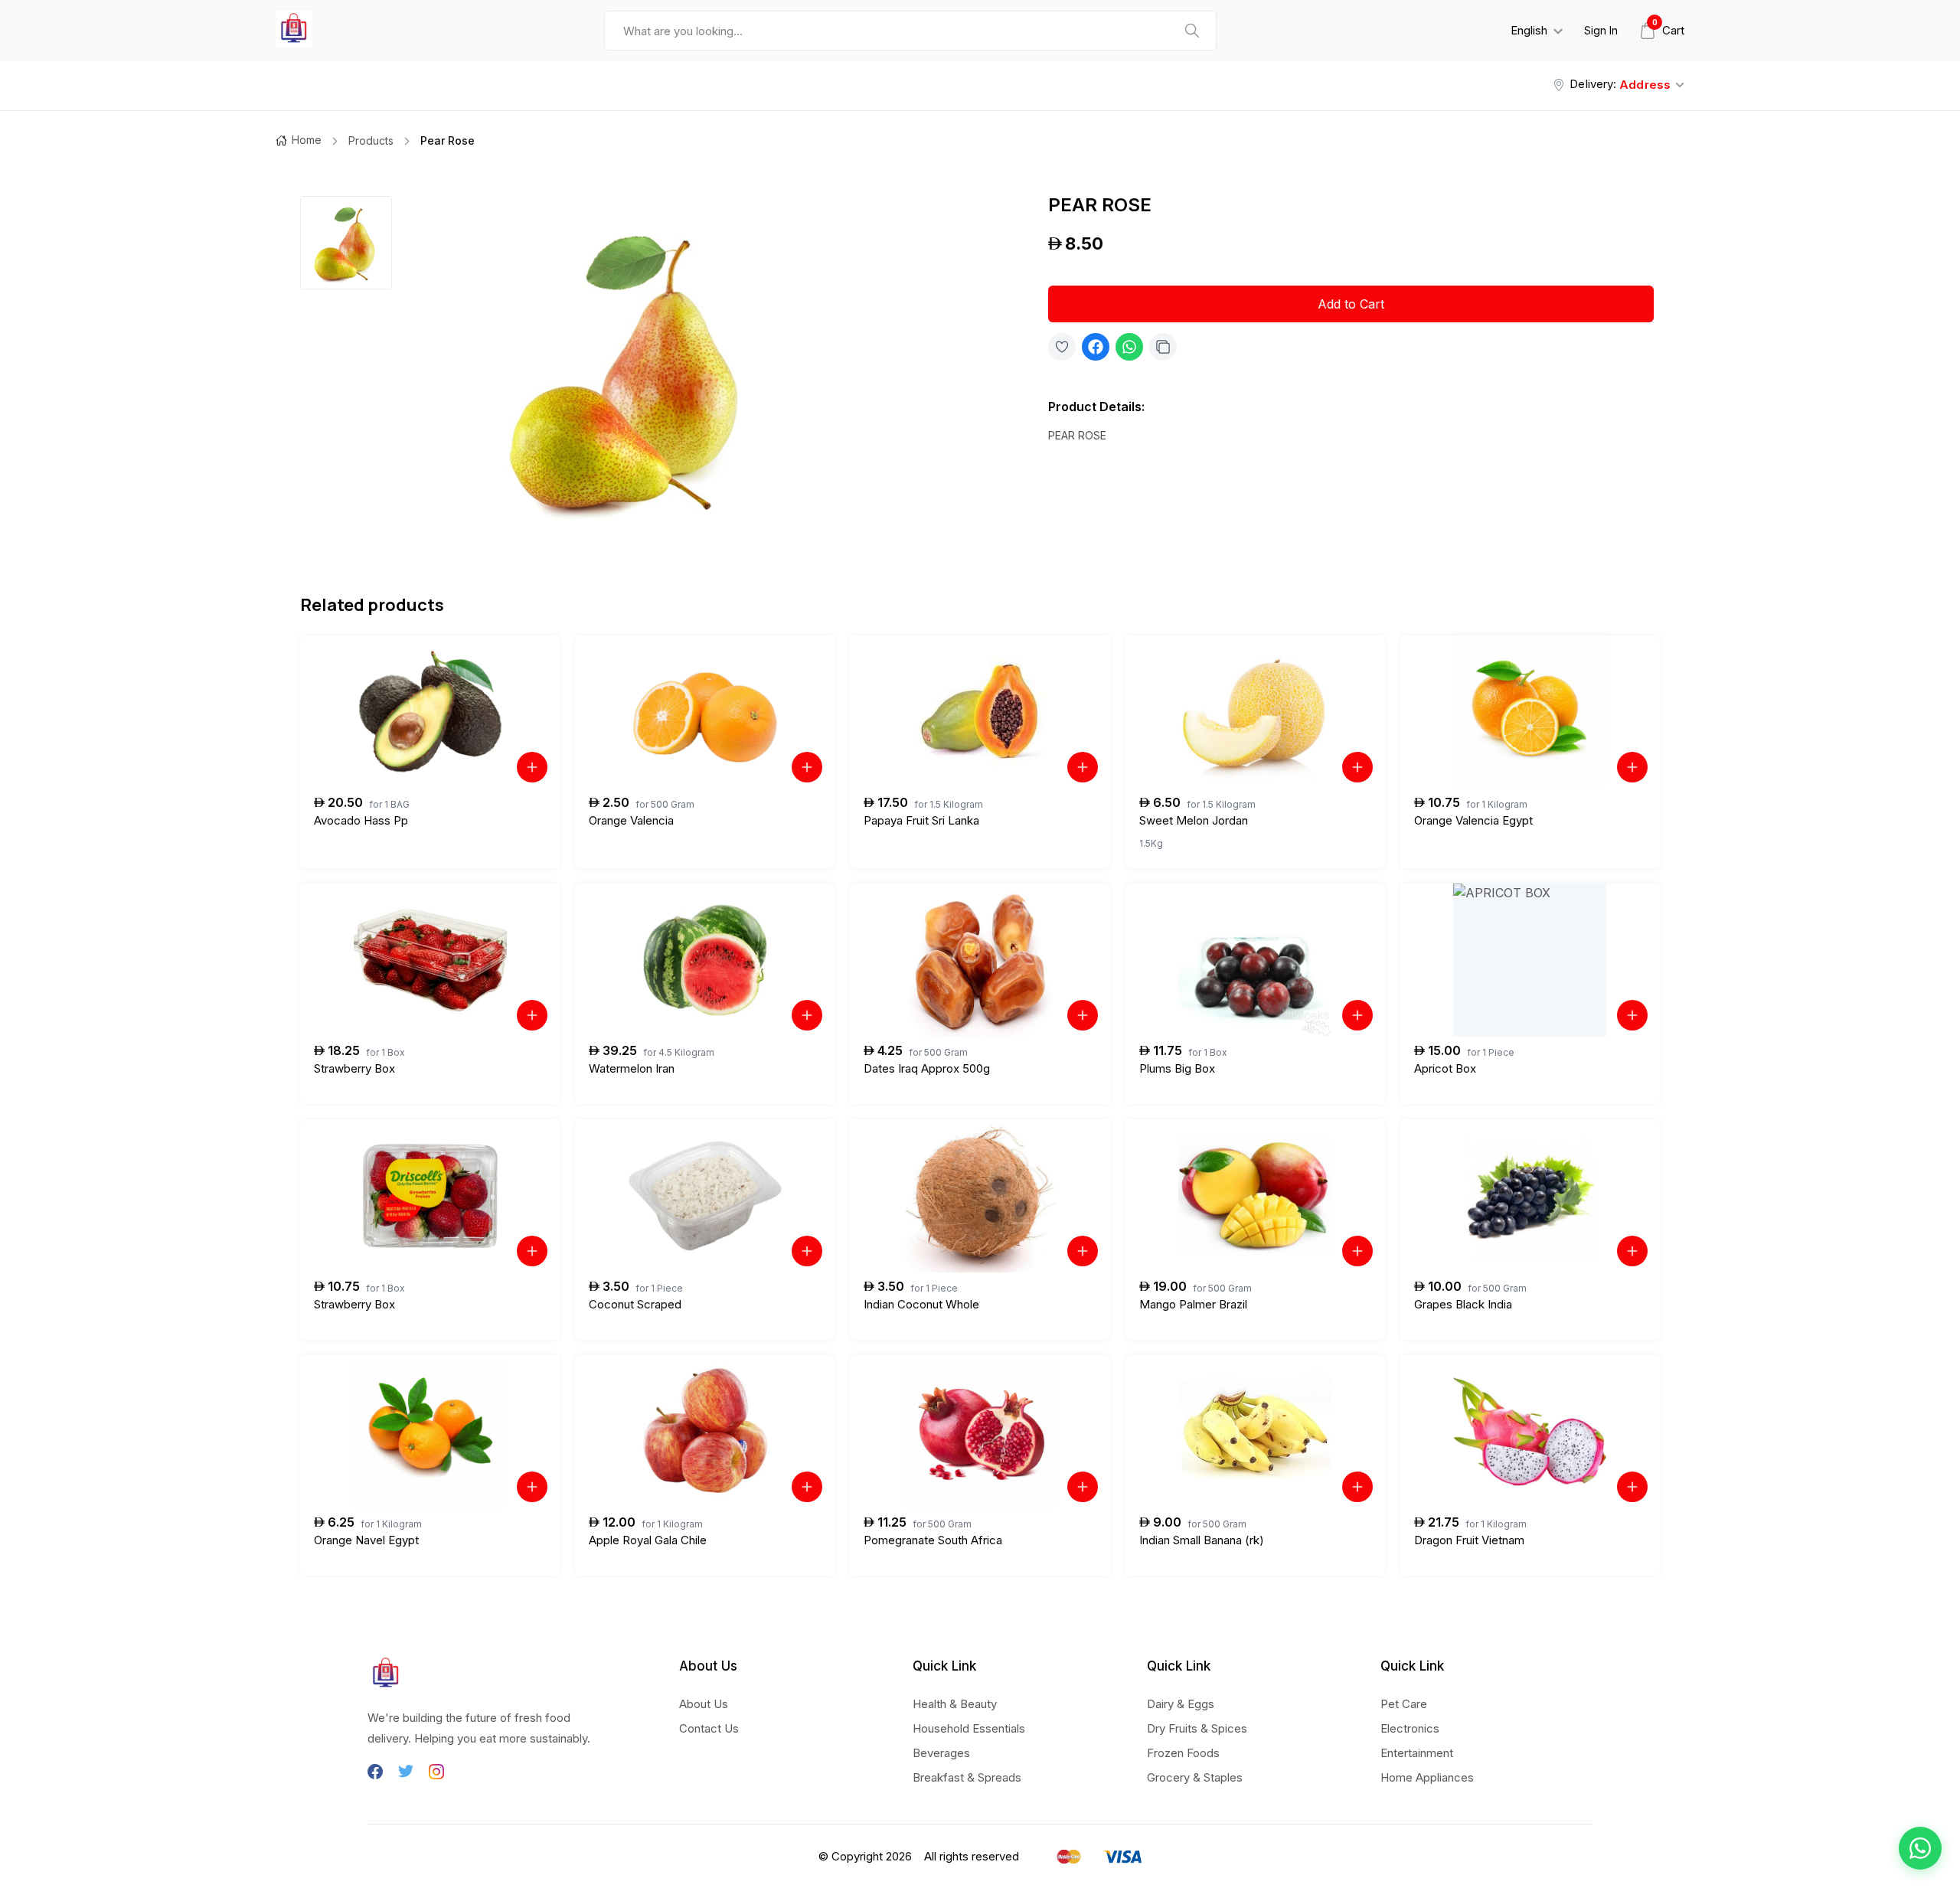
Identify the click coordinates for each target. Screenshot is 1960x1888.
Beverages (941, 1753)
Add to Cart (1351, 304)
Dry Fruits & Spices (1197, 1728)
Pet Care (1404, 1704)
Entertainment (1417, 1753)
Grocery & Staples (1195, 1777)
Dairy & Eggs (1181, 1704)
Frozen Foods (1183, 1753)
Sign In (1601, 30)
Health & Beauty (955, 1704)
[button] (1920, 1848)
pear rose (448, 140)
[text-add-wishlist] (1062, 347)
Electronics (1410, 1728)
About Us (704, 1704)
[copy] (1163, 347)
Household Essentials (969, 1728)
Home (307, 140)
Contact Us (709, 1728)
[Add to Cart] (532, 767)
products (371, 140)
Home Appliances (1427, 1777)
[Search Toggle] (1413, 70)
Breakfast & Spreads (967, 1777)
